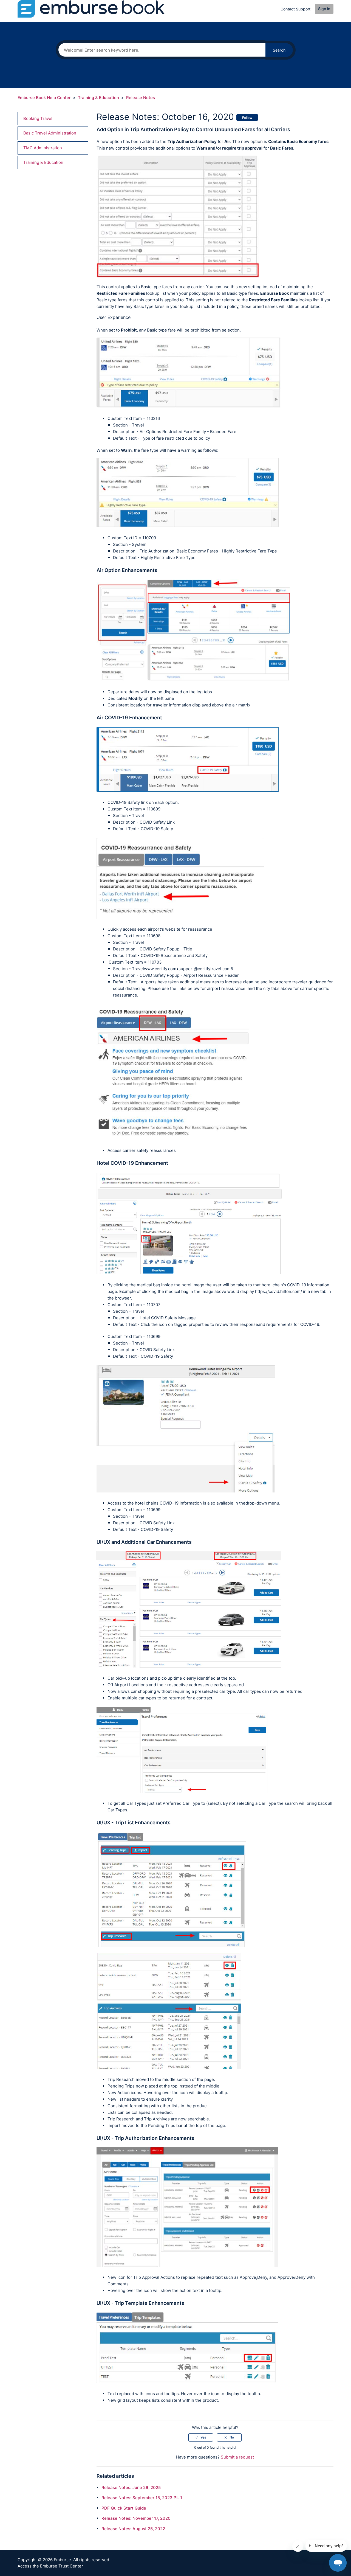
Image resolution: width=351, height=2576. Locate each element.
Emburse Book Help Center (44, 98)
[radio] (201, 2437)
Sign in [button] (324, 9)
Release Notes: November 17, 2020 (136, 2518)
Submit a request (237, 2457)
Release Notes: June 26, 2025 (131, 2487)
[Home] (91, 9)
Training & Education (98, 98)
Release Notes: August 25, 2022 (133, 2529)
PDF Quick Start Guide (124, 2508)
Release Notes (141, 98)
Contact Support (295, 9)
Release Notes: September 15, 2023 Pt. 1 (142, 2498)
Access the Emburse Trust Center (50, 2566)
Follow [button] (247, 118)
